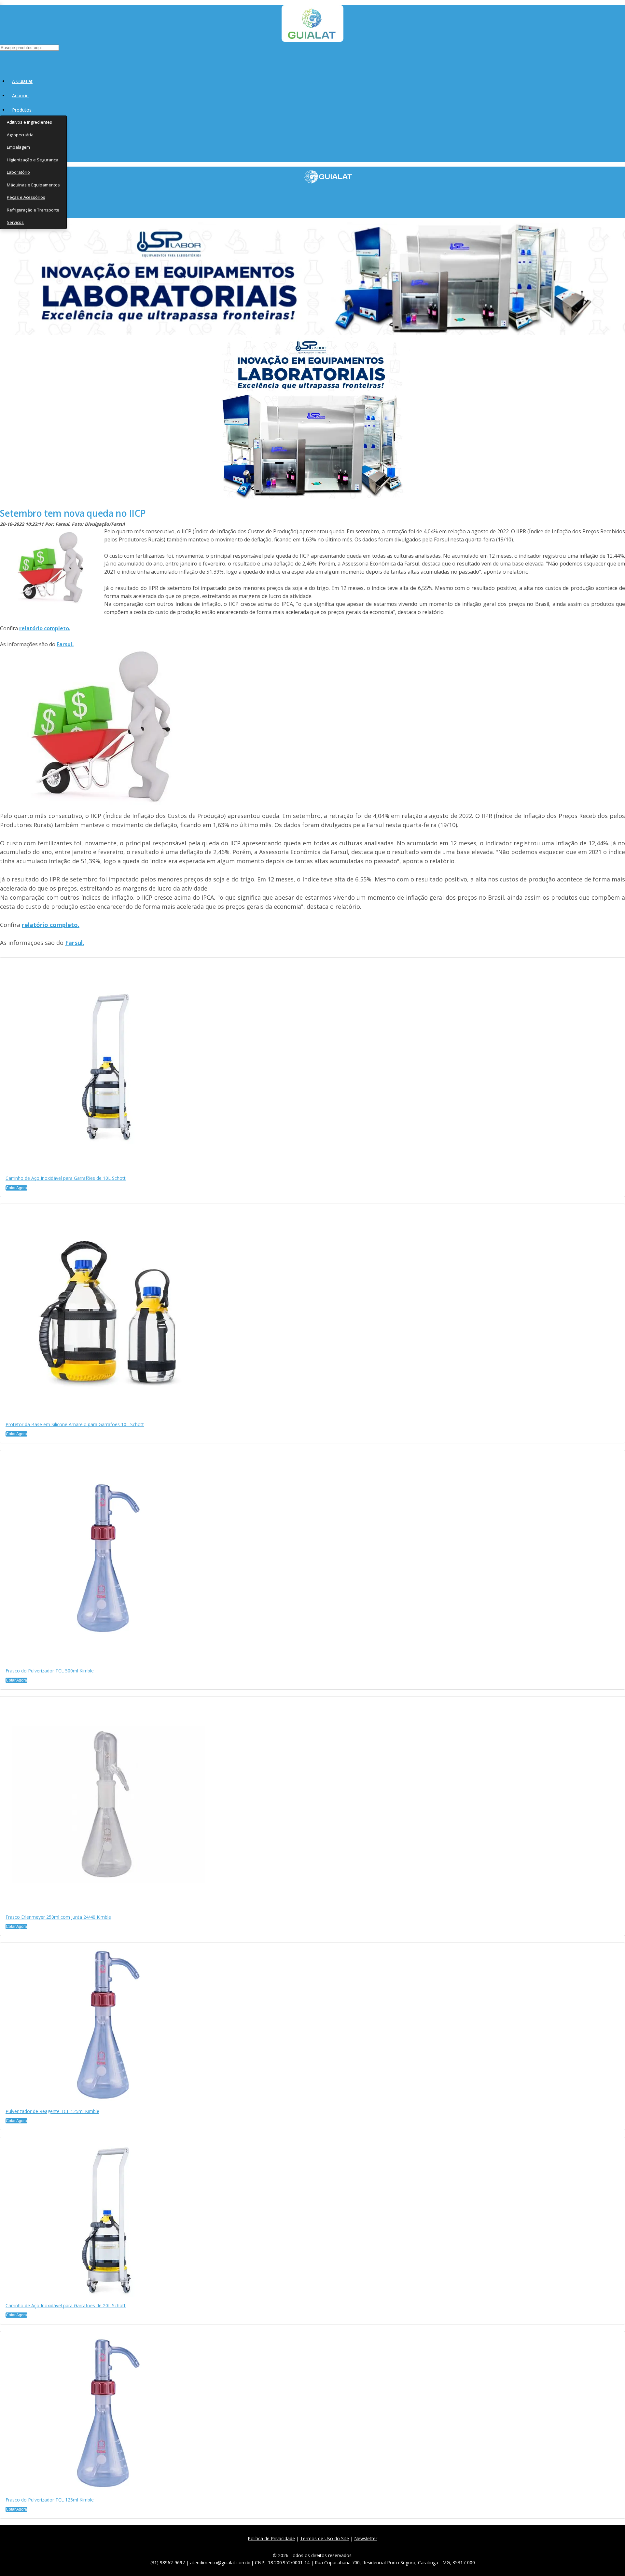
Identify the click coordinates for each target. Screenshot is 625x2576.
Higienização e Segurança (33, 160)
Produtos (22, 110)
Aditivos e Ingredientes (29, 122)
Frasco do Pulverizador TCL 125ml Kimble (50, 2500)
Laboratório (18, 172)
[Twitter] (301, 2546)
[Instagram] (315, 2546)
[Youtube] (329, 2546)
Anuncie (20, 95)
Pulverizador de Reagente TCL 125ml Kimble (52, 2111)
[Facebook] (286, 2546)
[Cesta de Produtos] (1, 59)
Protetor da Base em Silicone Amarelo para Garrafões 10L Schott (75, 1424)
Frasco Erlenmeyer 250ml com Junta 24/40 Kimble (58, 1917)
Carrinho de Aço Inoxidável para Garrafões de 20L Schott (66, 2305)
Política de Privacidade (271, 2538)
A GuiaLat (22, 81)
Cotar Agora (16, 1188)
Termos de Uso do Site (325, 2538)
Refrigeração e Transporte (33, 210)
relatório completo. (45, 628)
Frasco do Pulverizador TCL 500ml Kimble (50, 1671)
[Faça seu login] (0, 59)
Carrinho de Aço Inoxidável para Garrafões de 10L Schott (66, 1178)
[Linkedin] (344, 2546)
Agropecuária (20, 135)
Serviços (15, 222)
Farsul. (65, 644)
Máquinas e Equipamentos (33, 185)
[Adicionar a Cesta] (29, 1189)
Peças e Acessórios (26, 197)
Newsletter (366, 2538)
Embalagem (18, 147)
